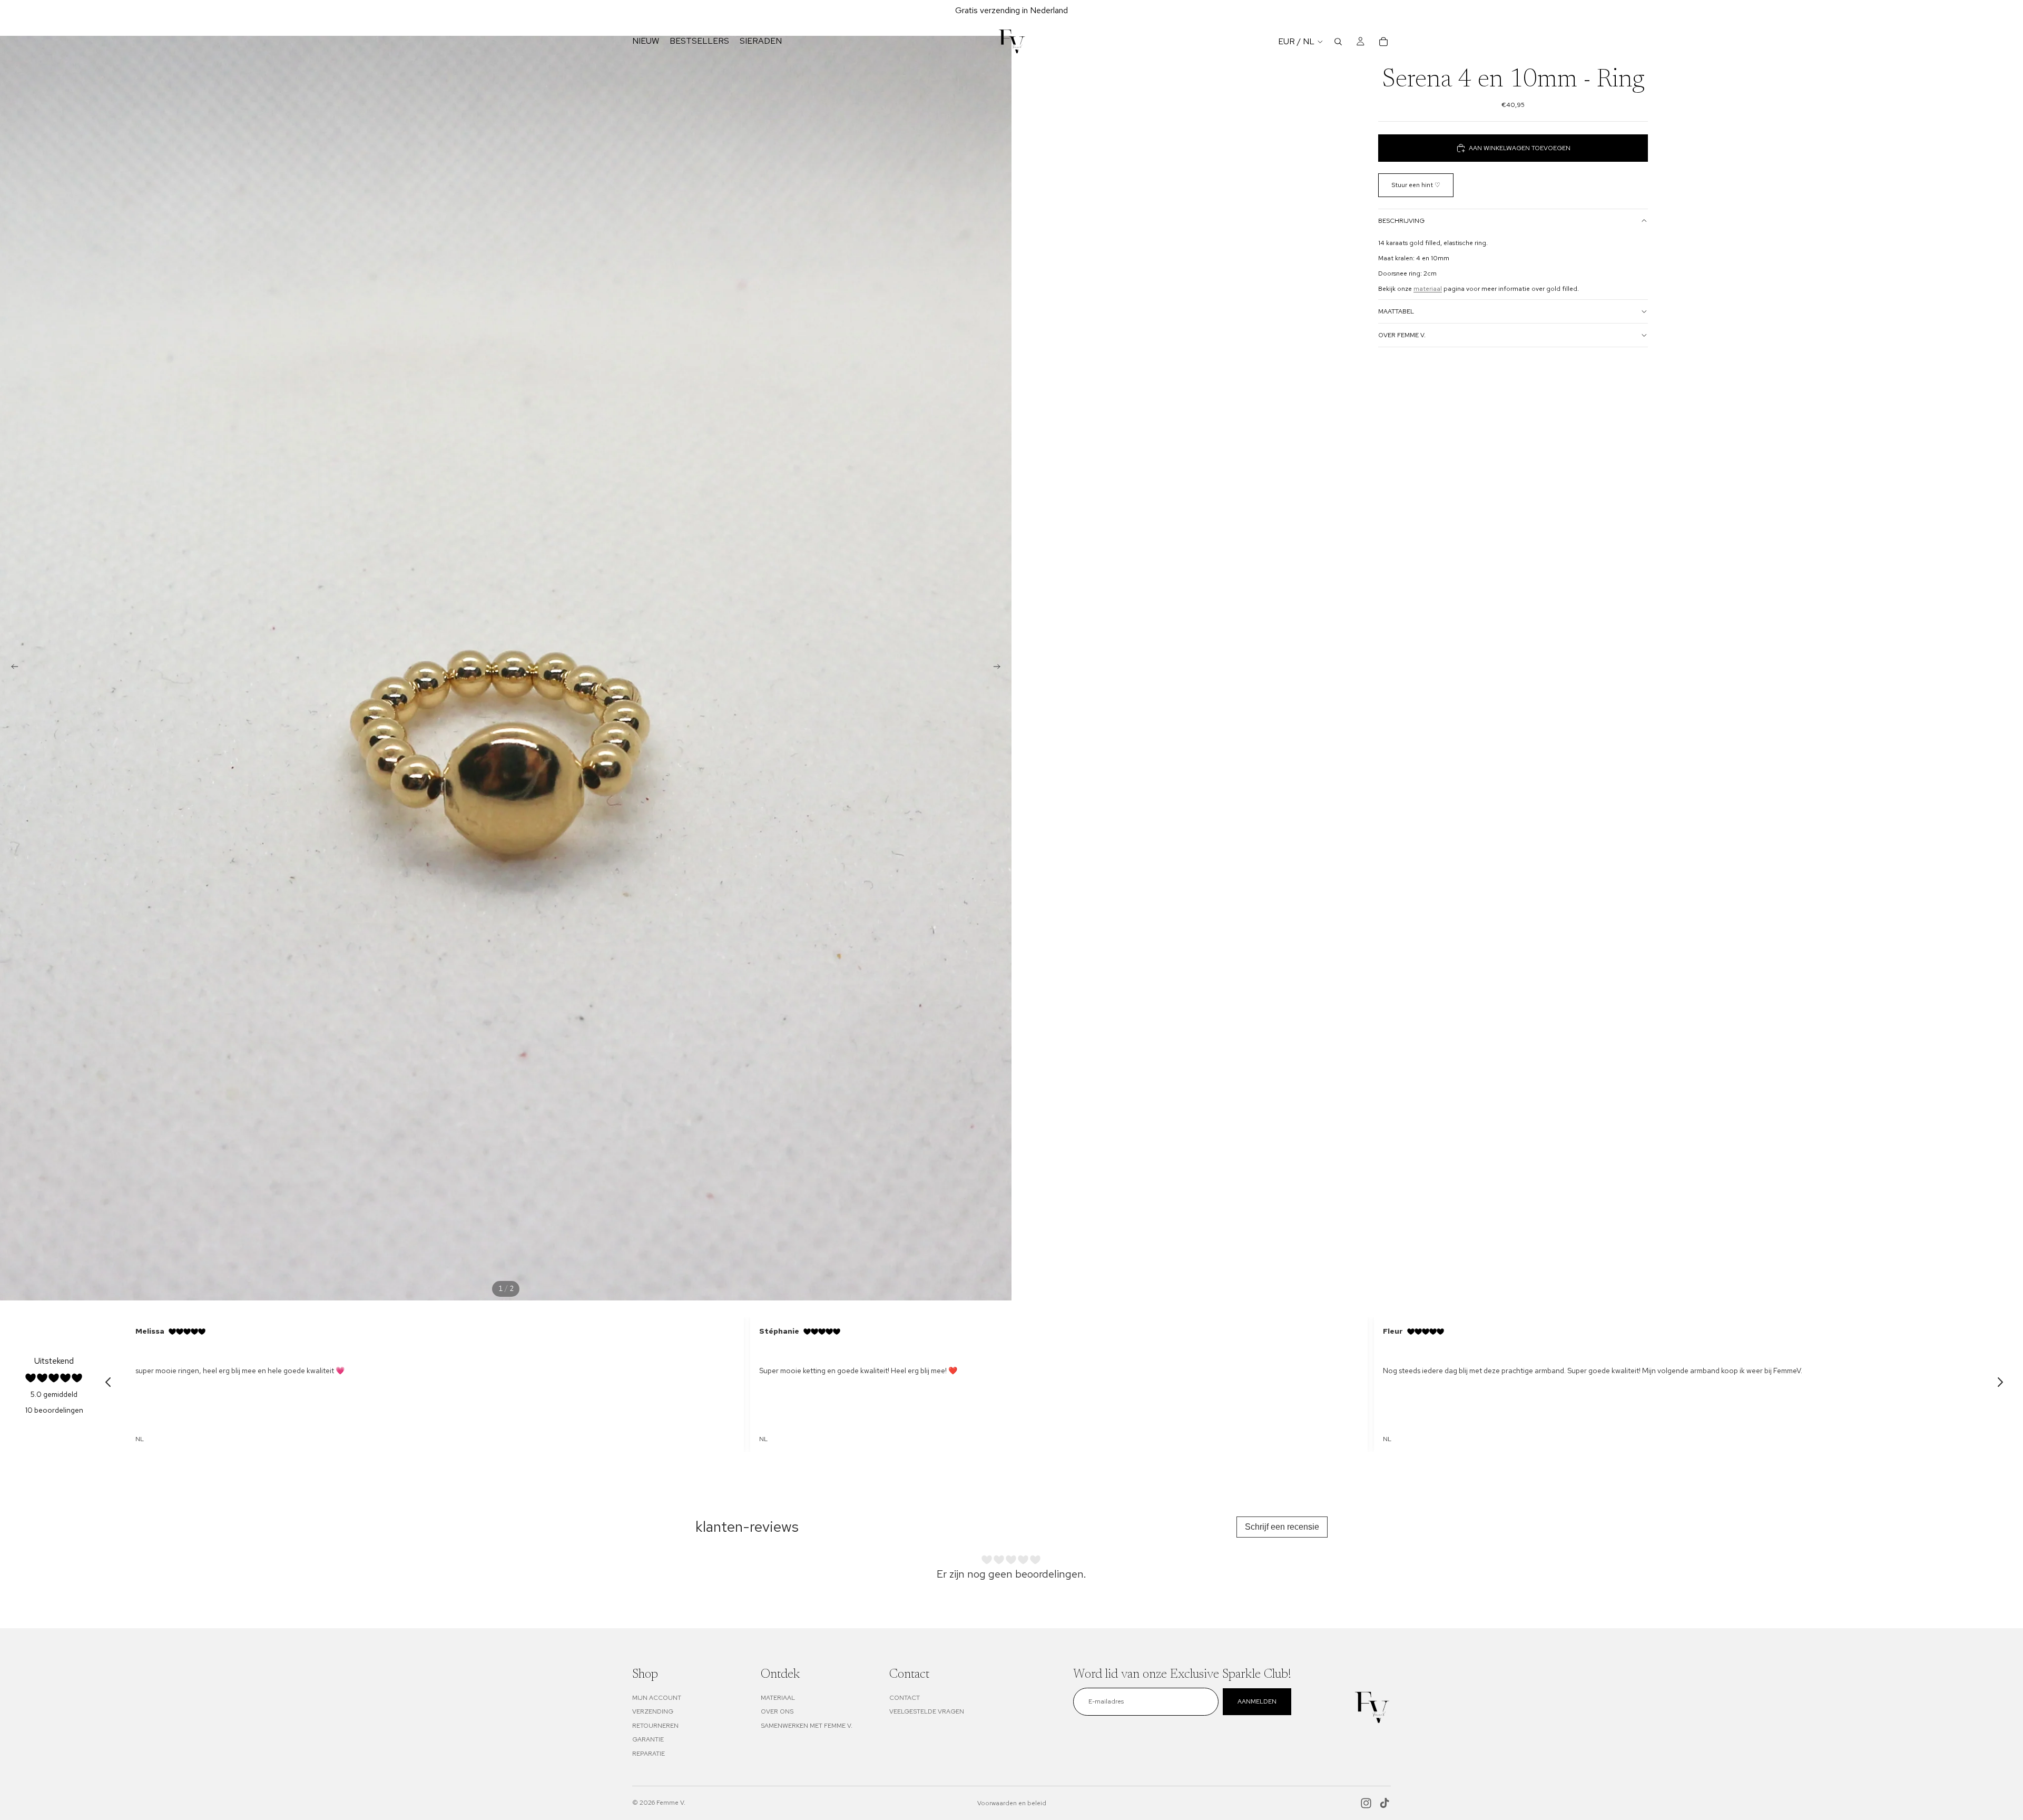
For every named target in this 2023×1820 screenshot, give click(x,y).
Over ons (777, 1711)
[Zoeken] (1338, 42)
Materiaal (778, 1698)
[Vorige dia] (12, 668)
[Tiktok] (1384, 1803)
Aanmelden (1257, 1701)
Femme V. (671, 1803)
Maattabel (1396, 311)
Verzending (653, 1711)
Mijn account (657, 1698)
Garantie (648, 1739)
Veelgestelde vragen (927, 1711)
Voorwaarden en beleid (1012, 1803)
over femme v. (1402, 335)
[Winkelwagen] (1383, 42)
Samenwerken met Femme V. (807, 1726)
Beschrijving (1401, 221)
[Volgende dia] (1000, 668)
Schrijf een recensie (1282, 1527)
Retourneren (655, 1726)
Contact (905, 1698)
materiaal (1428, 289)
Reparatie (649, 1754)
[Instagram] (1366, 1803)
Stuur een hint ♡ (1416, 185)
